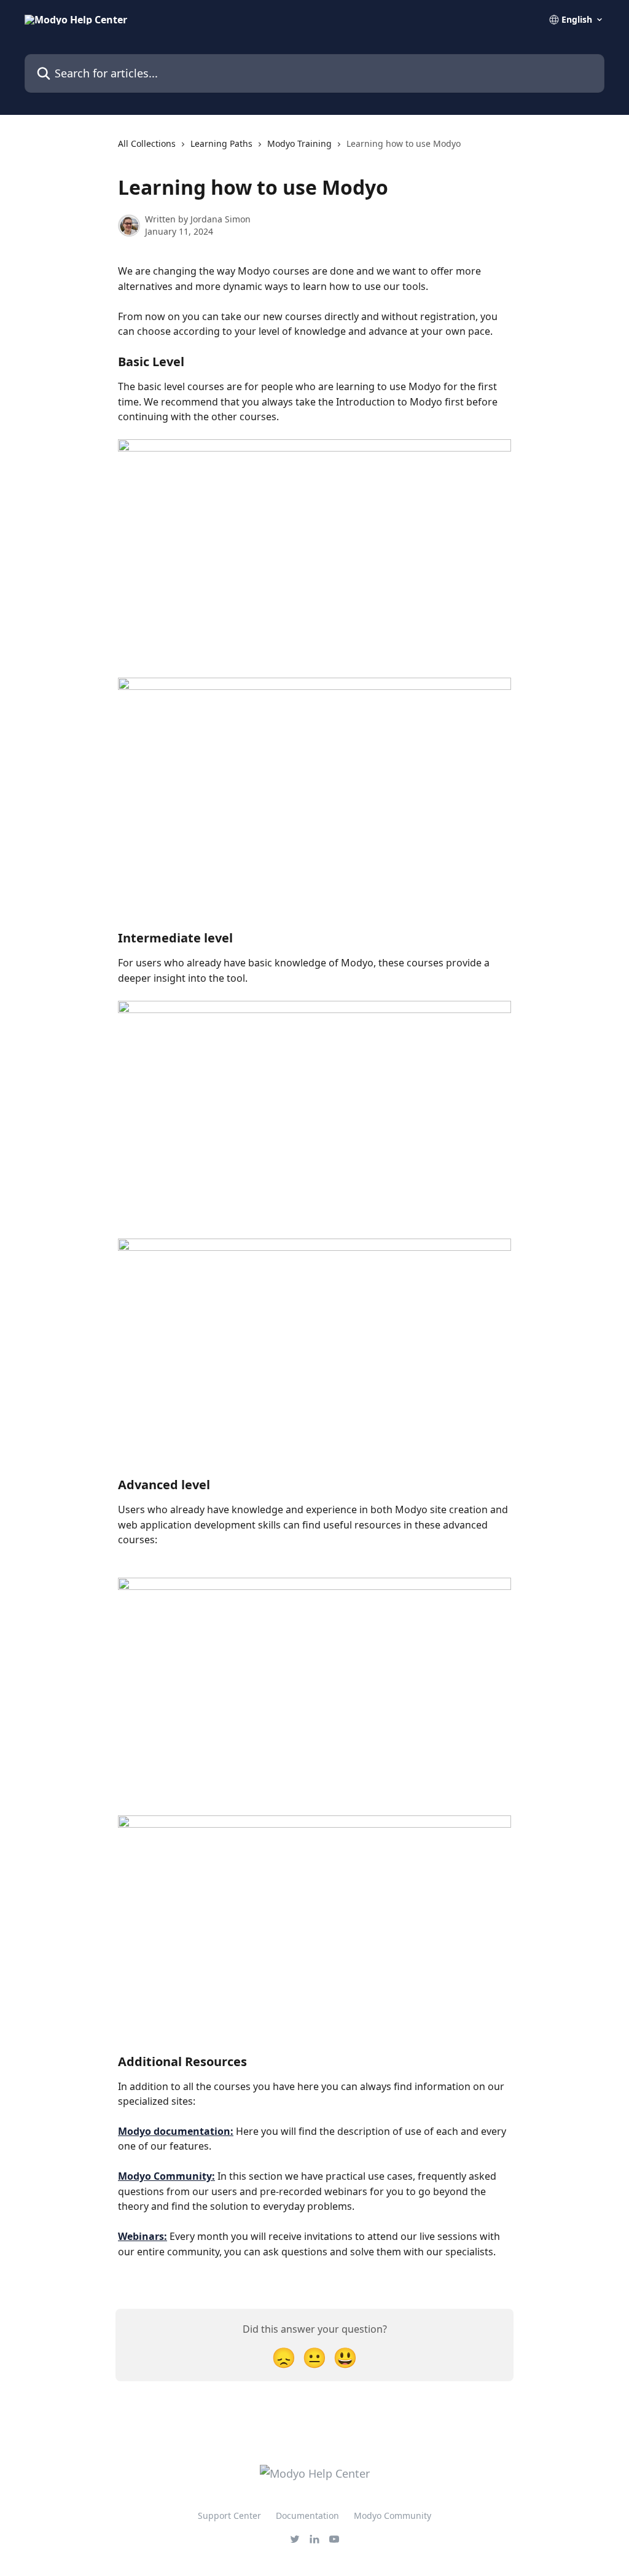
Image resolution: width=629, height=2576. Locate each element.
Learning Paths (221, 143)
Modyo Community (393, 2515)
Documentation (307, 2515)
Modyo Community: (166, 2176)
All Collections (147, 143)
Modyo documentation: (176, 2131)
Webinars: (143, 2236)
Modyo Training (299, 143)
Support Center (229, 2515)
